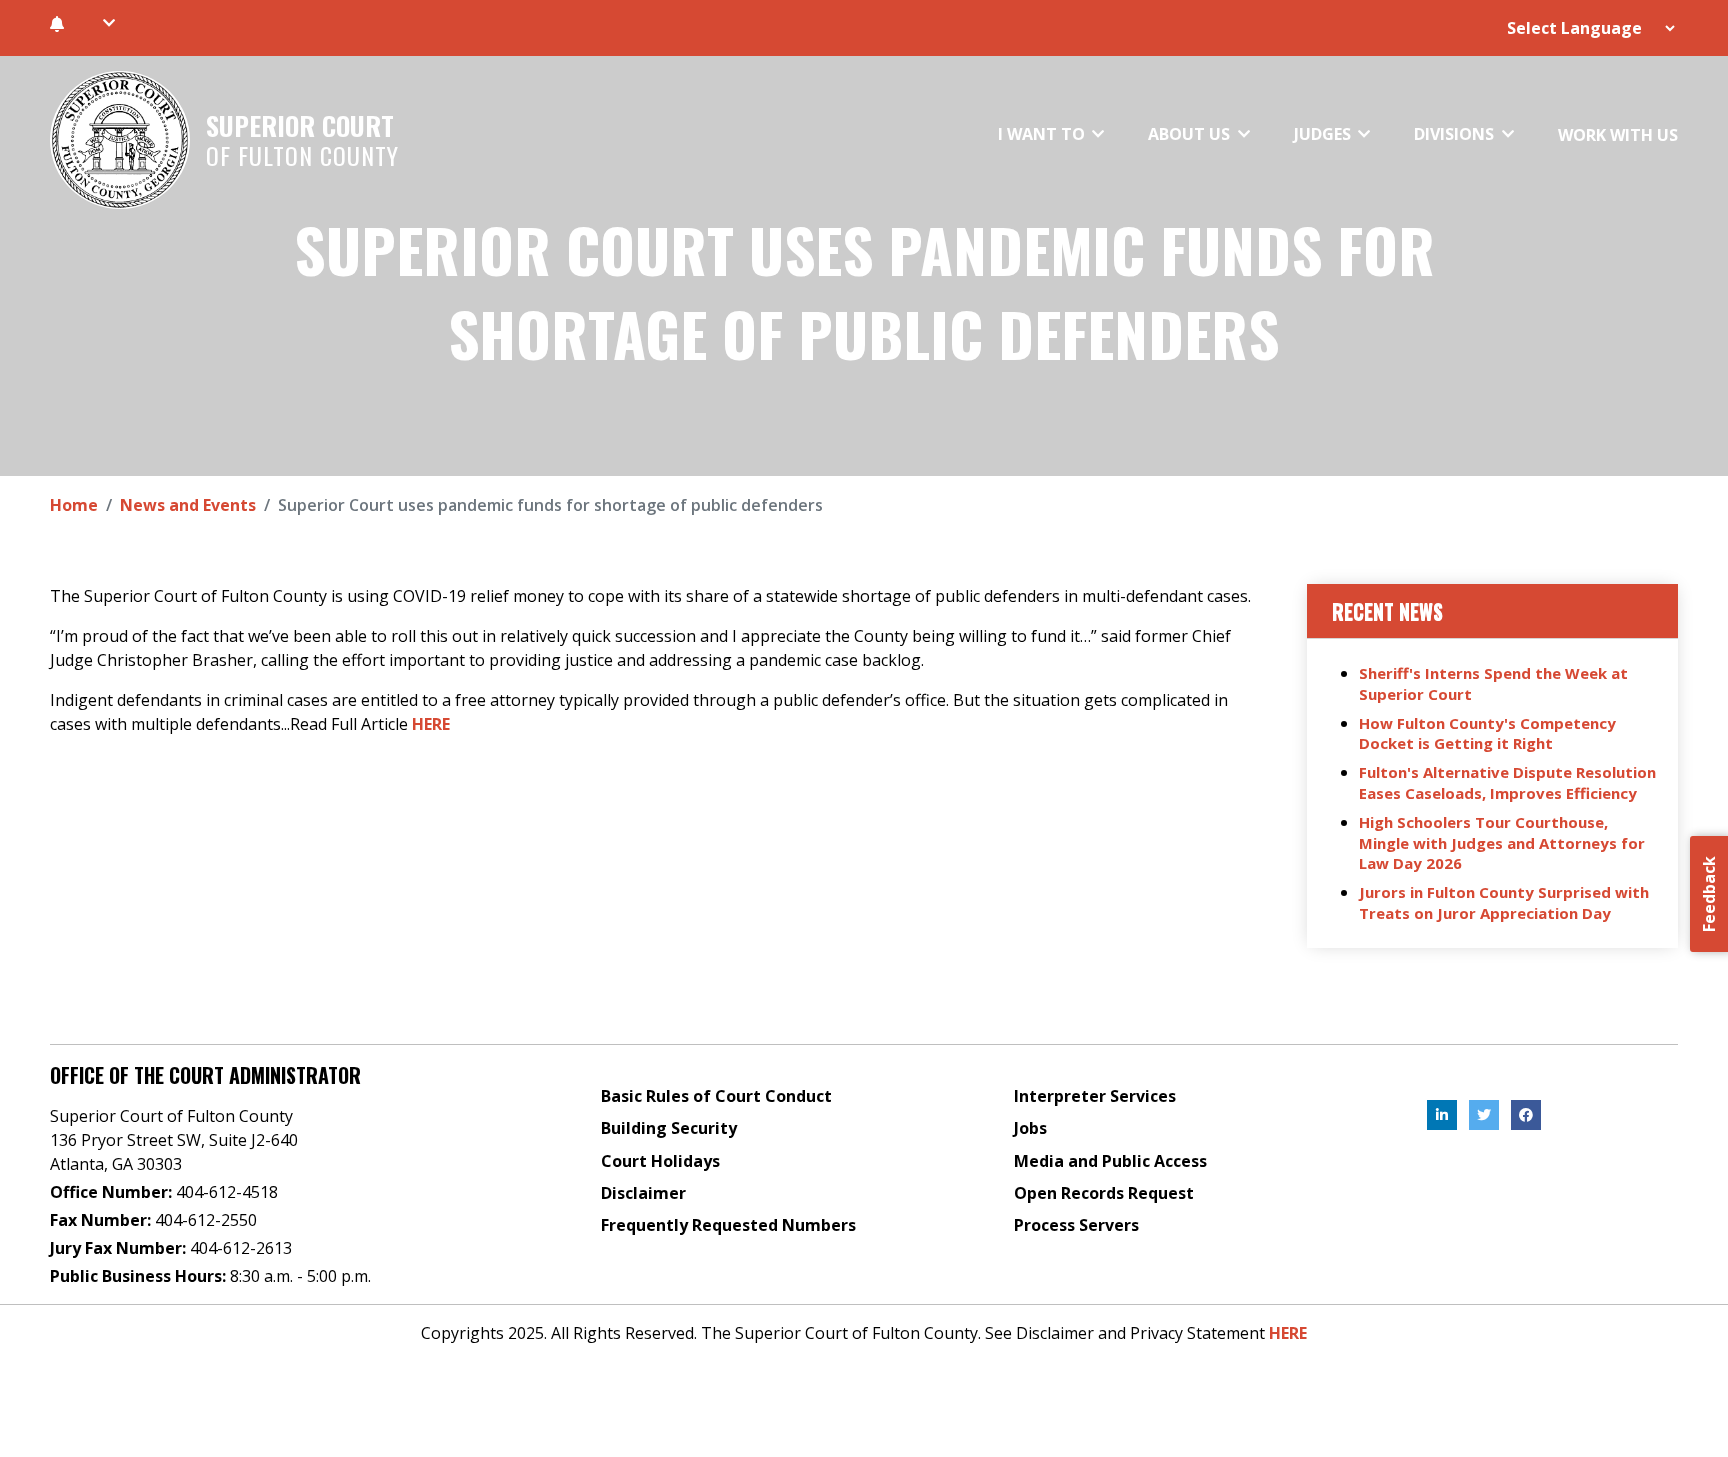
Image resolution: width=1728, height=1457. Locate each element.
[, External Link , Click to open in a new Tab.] (1442, 1115)
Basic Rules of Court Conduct (716, 1096)
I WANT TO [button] (1043, 134)
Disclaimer (643, 1193)
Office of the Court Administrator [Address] (205, 1075)
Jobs (1030, 1128)
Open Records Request (1104, 1193)
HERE (431, 724)
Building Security (669, 1128)
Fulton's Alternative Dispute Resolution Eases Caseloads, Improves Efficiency (1507, 782)
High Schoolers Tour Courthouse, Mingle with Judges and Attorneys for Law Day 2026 (1502, 843)
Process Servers (1076, 1225)
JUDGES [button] (1324, 134)
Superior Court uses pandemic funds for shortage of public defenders (864, 291)
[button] (108, 23)
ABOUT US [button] (1191, 134)
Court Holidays (660, 1161)
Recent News (1387, 611)
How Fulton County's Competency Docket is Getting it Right (1487, 733)
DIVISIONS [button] (1456, 134)
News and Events (188, 505)
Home (74, 505)
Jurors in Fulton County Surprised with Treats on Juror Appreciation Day (1504, 902)
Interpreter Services (1095, 1096)
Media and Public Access (1110, 1161)
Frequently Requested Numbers (728, 1225)
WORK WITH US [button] (1618, 135)
